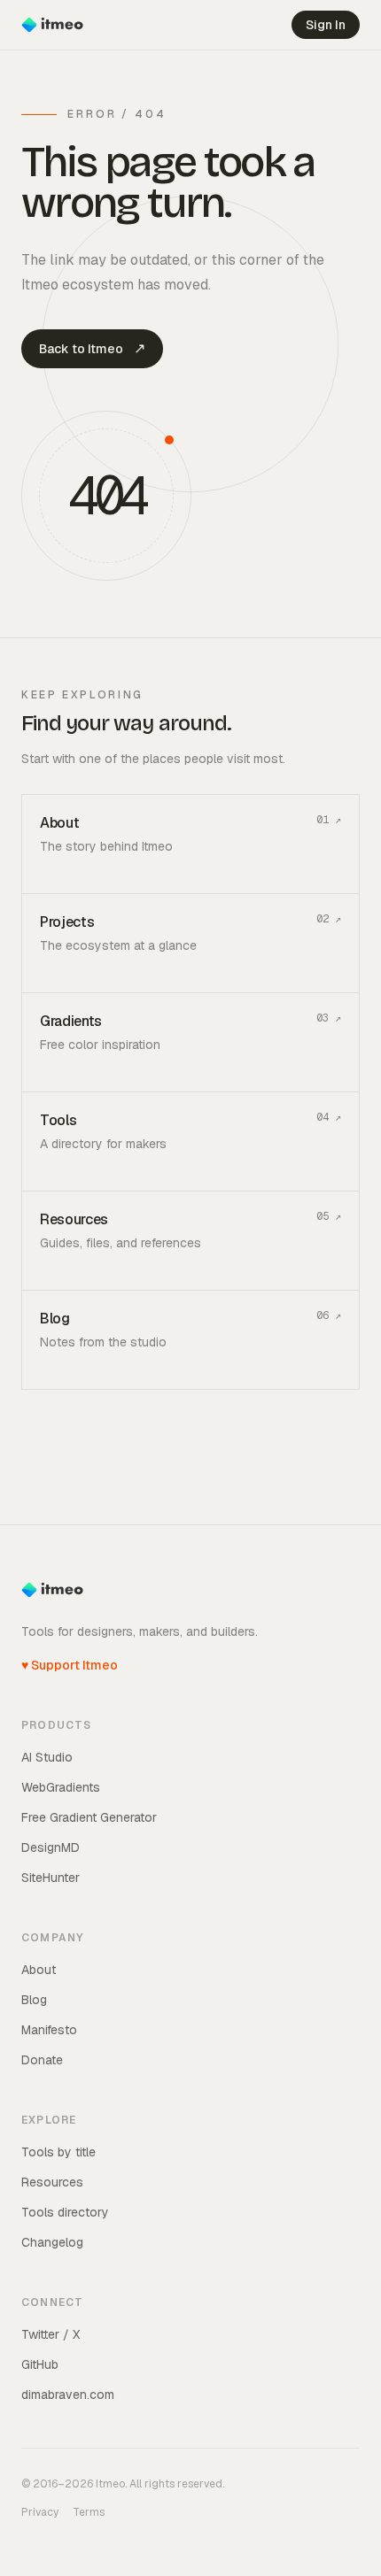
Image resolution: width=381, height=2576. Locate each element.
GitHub (40, 2364)
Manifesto (49, 2030)
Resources (52, 2182)
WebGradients (61, 1787)
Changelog (52, 2242)
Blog (34, 2000)
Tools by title (58, 2152)
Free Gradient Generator (89, 1817)
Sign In (326, 25)
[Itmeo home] (52, 25)
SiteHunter (51, 1878)
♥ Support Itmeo (70, 1665)
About (39, 1970)
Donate (42, 2060)
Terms (89, 2512)
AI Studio (47, 1757)
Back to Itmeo (92, 348)
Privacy (40, 2512)
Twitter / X (51, 2334)
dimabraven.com (68, 2395)
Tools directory (65, 2212)
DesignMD (51, 1847)
